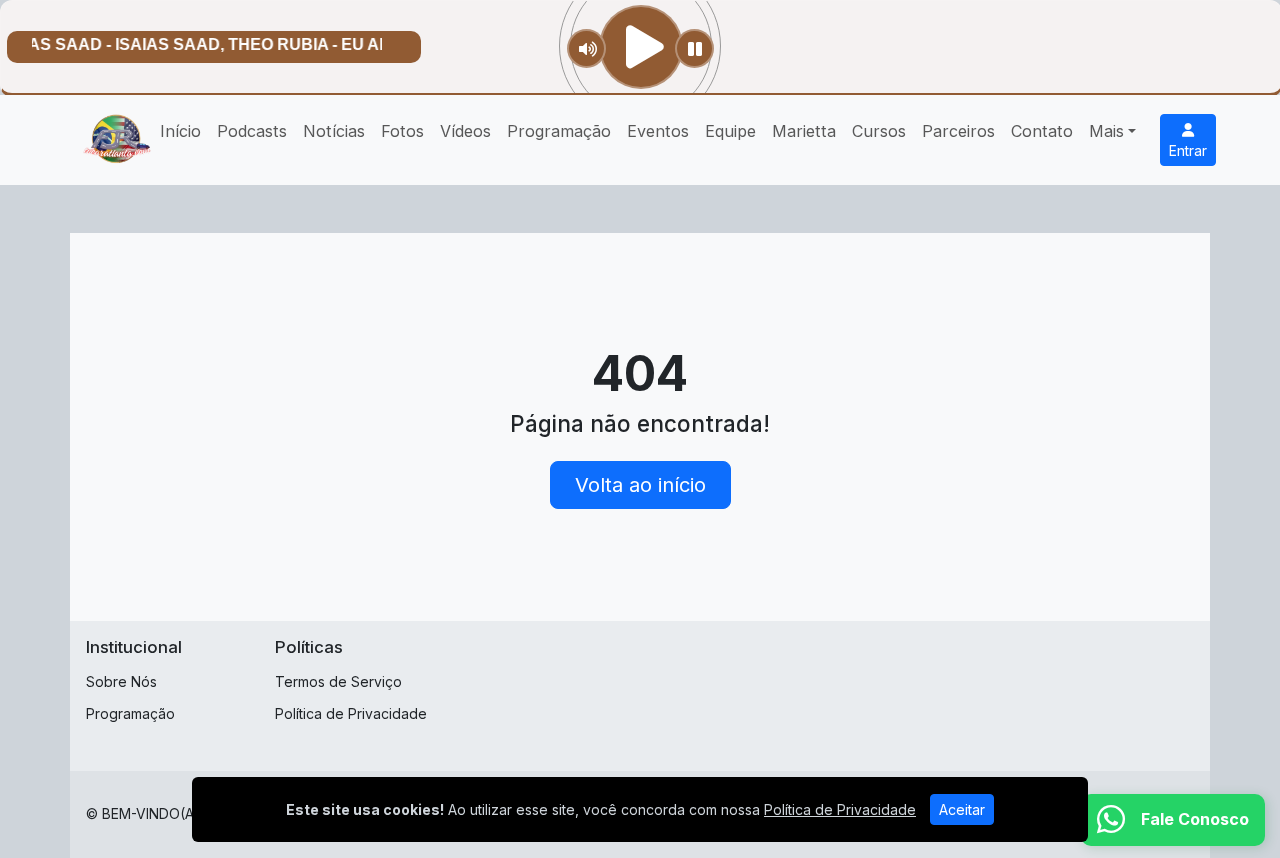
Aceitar (962, 809)
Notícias (334, 131)
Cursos (879, 131)
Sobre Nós (121, 681)
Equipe (730, 131)
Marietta (804, 131)
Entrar (1188, 150)
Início (180, 131)
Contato (1042, 131)
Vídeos (465, 131)
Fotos (402, 131)
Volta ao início (640, 485)
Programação (559, 131)
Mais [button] (1106, 131)
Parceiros (958, 131)
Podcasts (252, 131)
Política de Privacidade (351, 713)
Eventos (658, 131)
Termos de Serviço (338, 681)
